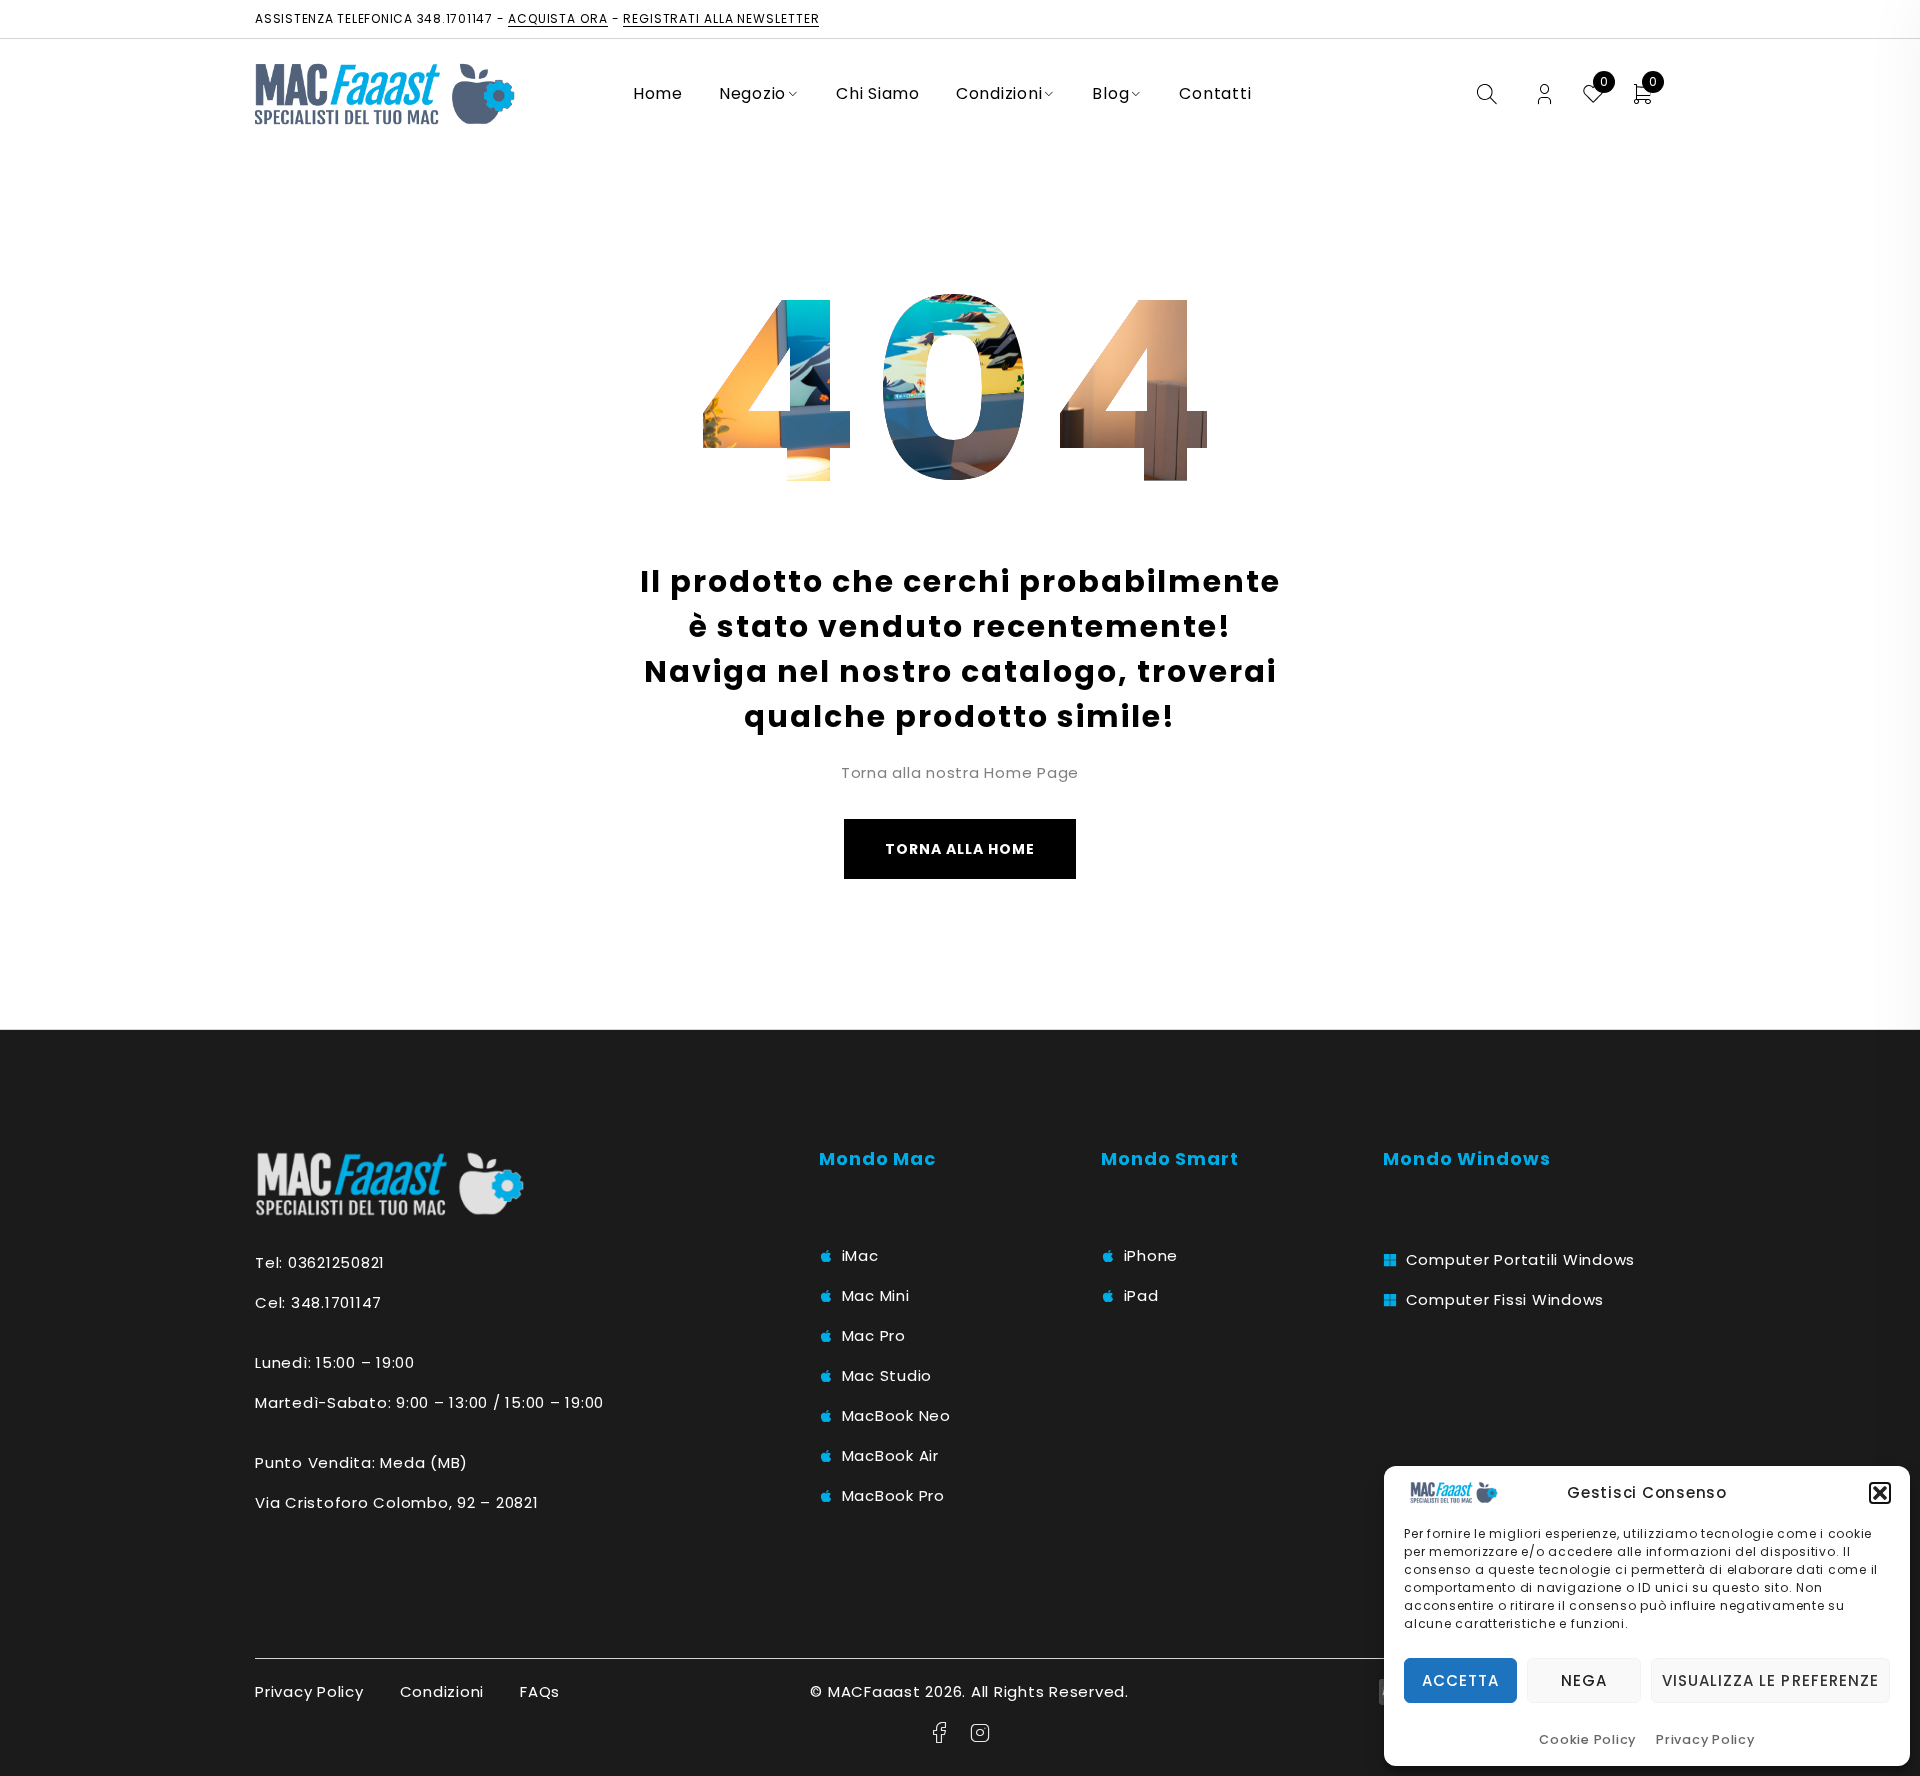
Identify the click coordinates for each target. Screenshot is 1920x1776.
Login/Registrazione (1544, 94)
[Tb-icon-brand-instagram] (980, 1733)
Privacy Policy (1705, 1739)
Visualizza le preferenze (1770, 1680)
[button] (1880, 1493)
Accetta (1460, 1680)
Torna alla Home (960, 849)
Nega (1584, 1680)
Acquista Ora (558, 18)
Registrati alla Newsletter (721, 18)
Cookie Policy (1587, 1739)
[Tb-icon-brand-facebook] (940, 1733)
